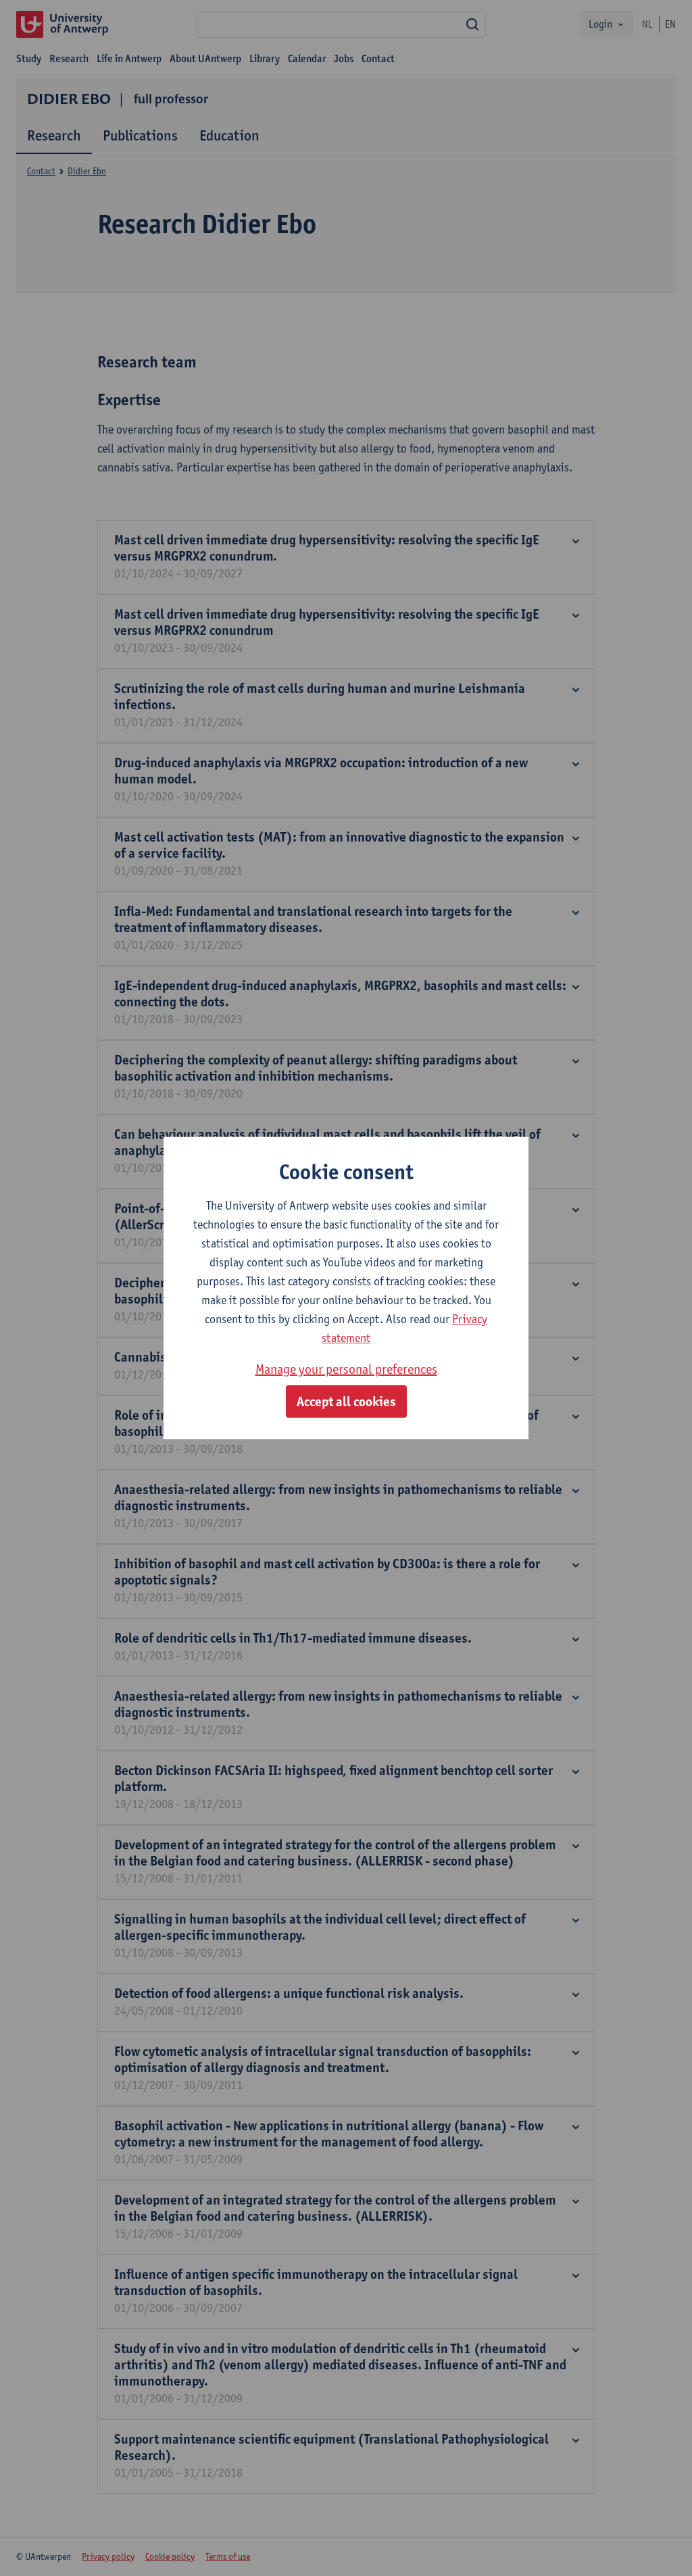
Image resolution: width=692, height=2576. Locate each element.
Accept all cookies (346, 1401)
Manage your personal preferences (346, 1369)
